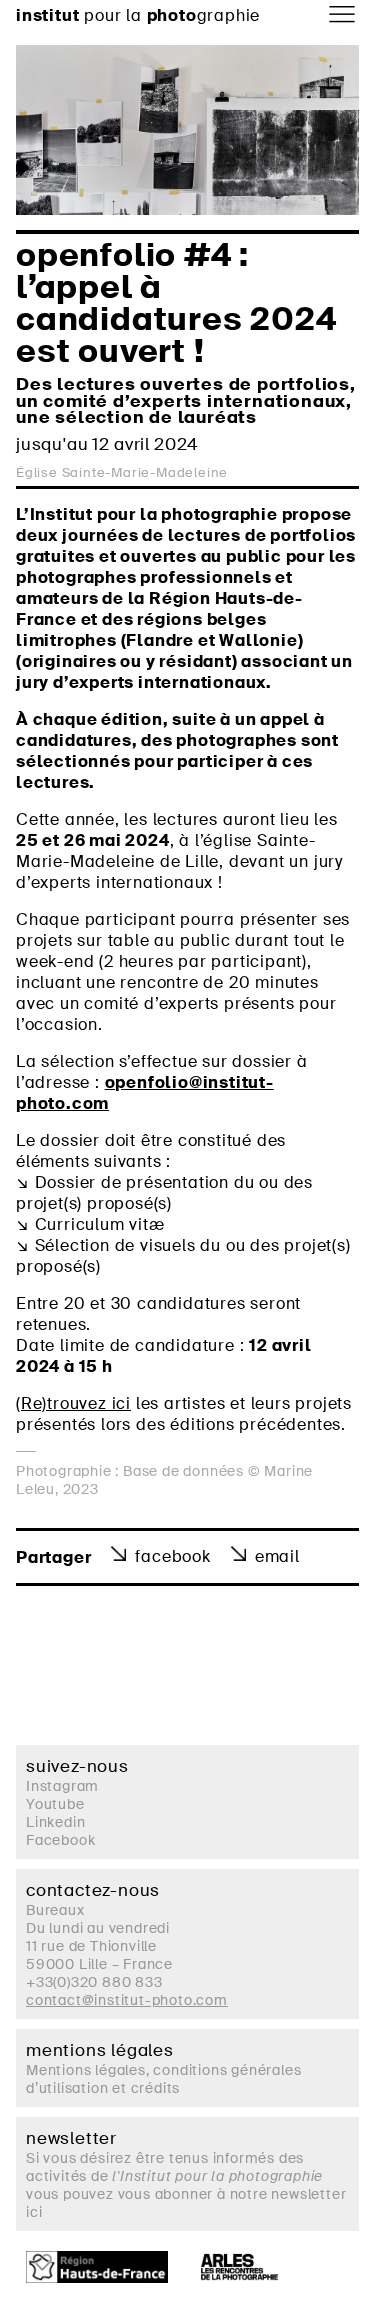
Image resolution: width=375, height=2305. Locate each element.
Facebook (172, 1556)
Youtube (55, 1804)
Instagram (62, 1786)
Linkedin (55, 1822)
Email (277, 1556)
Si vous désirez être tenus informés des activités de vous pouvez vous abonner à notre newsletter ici (186, 2185)
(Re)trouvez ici (73, 1403)
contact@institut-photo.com (127, 2000)
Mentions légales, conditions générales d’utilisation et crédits (163, 2079)
